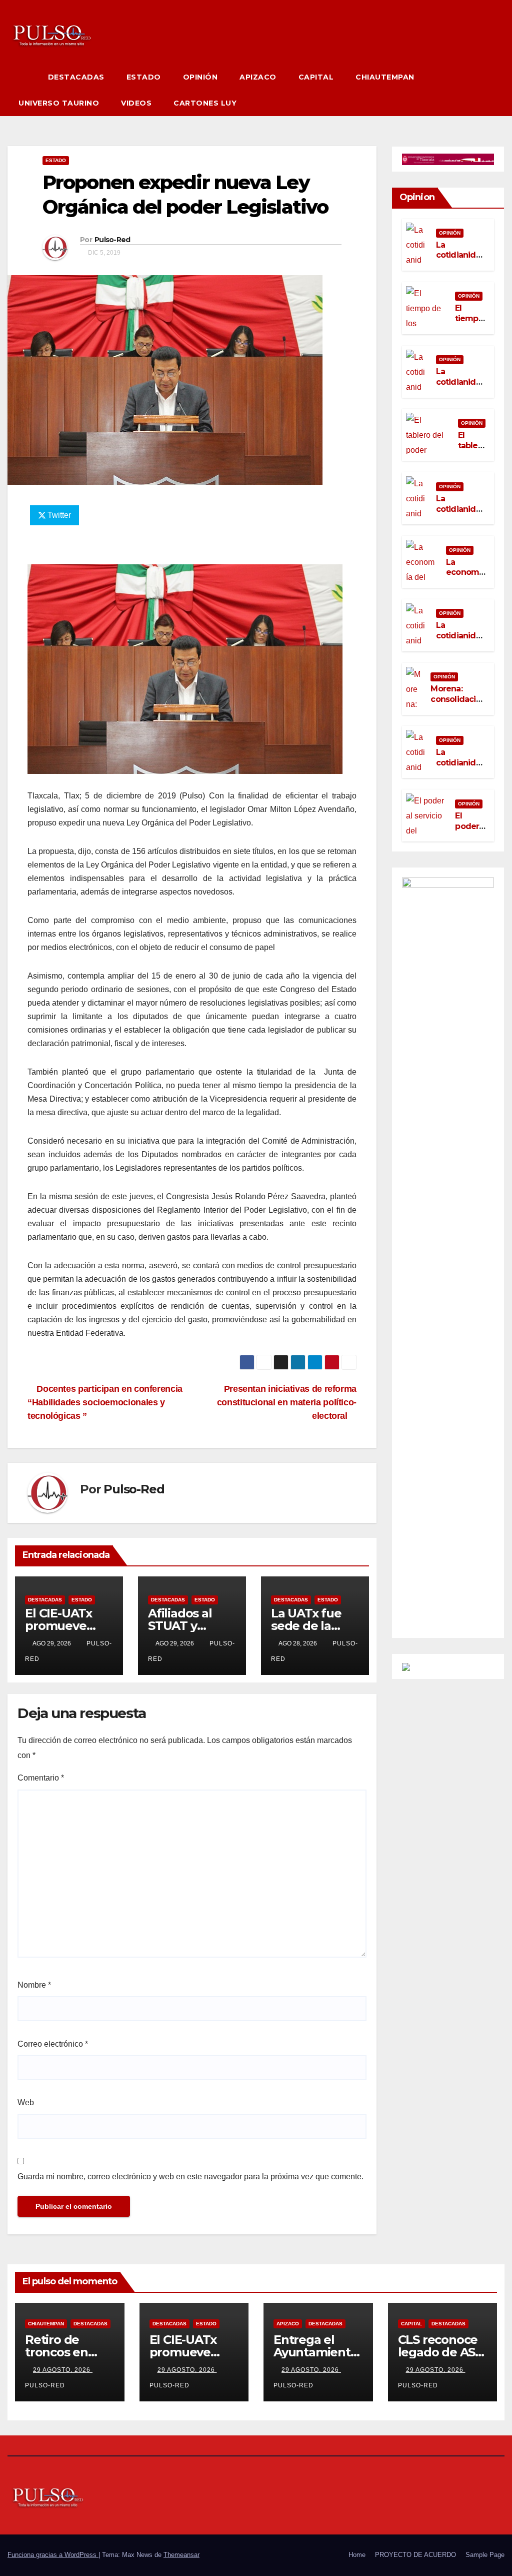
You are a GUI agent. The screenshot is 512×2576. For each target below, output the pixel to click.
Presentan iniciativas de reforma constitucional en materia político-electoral (287, 1402)
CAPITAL (316, 77)
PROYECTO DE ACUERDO (415, 2555)
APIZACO (258, 77)
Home (357, 2555)
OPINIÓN (200, 77)
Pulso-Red (112, 240)
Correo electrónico (53, 2044)
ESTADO (144, 77)
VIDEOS (136, 103)
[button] (497, 90)
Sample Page (485, 2555)
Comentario (41, 1778)
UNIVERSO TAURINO (59, 103)
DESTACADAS (76, 77)
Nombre (34, 1985)
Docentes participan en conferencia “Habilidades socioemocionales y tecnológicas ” (105, 1402)
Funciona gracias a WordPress (53, 2555)
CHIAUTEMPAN (385, 77)
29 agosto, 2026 (63, 2370)
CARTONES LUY (205, 103)
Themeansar (181, 2555)
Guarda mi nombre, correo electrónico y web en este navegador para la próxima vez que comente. (190, 2177)
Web (26, 2102)
